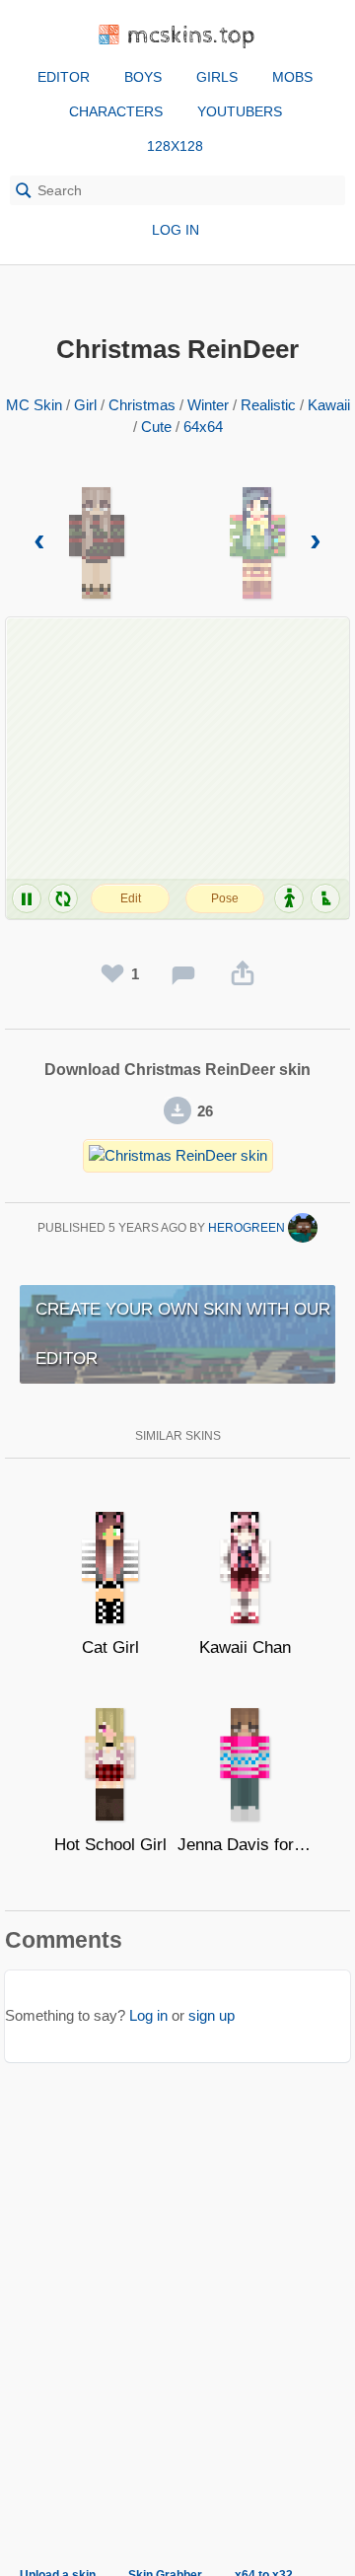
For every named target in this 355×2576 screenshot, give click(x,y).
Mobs (292, 77)
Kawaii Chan (245, 1647)
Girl (85, 405)
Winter (208, 405)
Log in (176, 230)
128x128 (175, 146)
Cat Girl (110, 1647)
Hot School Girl (110, 1845)
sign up (212, 2015)
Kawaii (329, 405)
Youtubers (240, 111)
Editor (64, 77)
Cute (156, 427)
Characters (116, 111)
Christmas (142, 405)
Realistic (268, 405)
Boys (143, 77)
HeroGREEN (248, 1228)
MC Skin (34, 405)
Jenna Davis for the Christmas (245, 1845)
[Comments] (183, 974)
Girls (217, 77)
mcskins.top (192, 36)
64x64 (203, 427)
